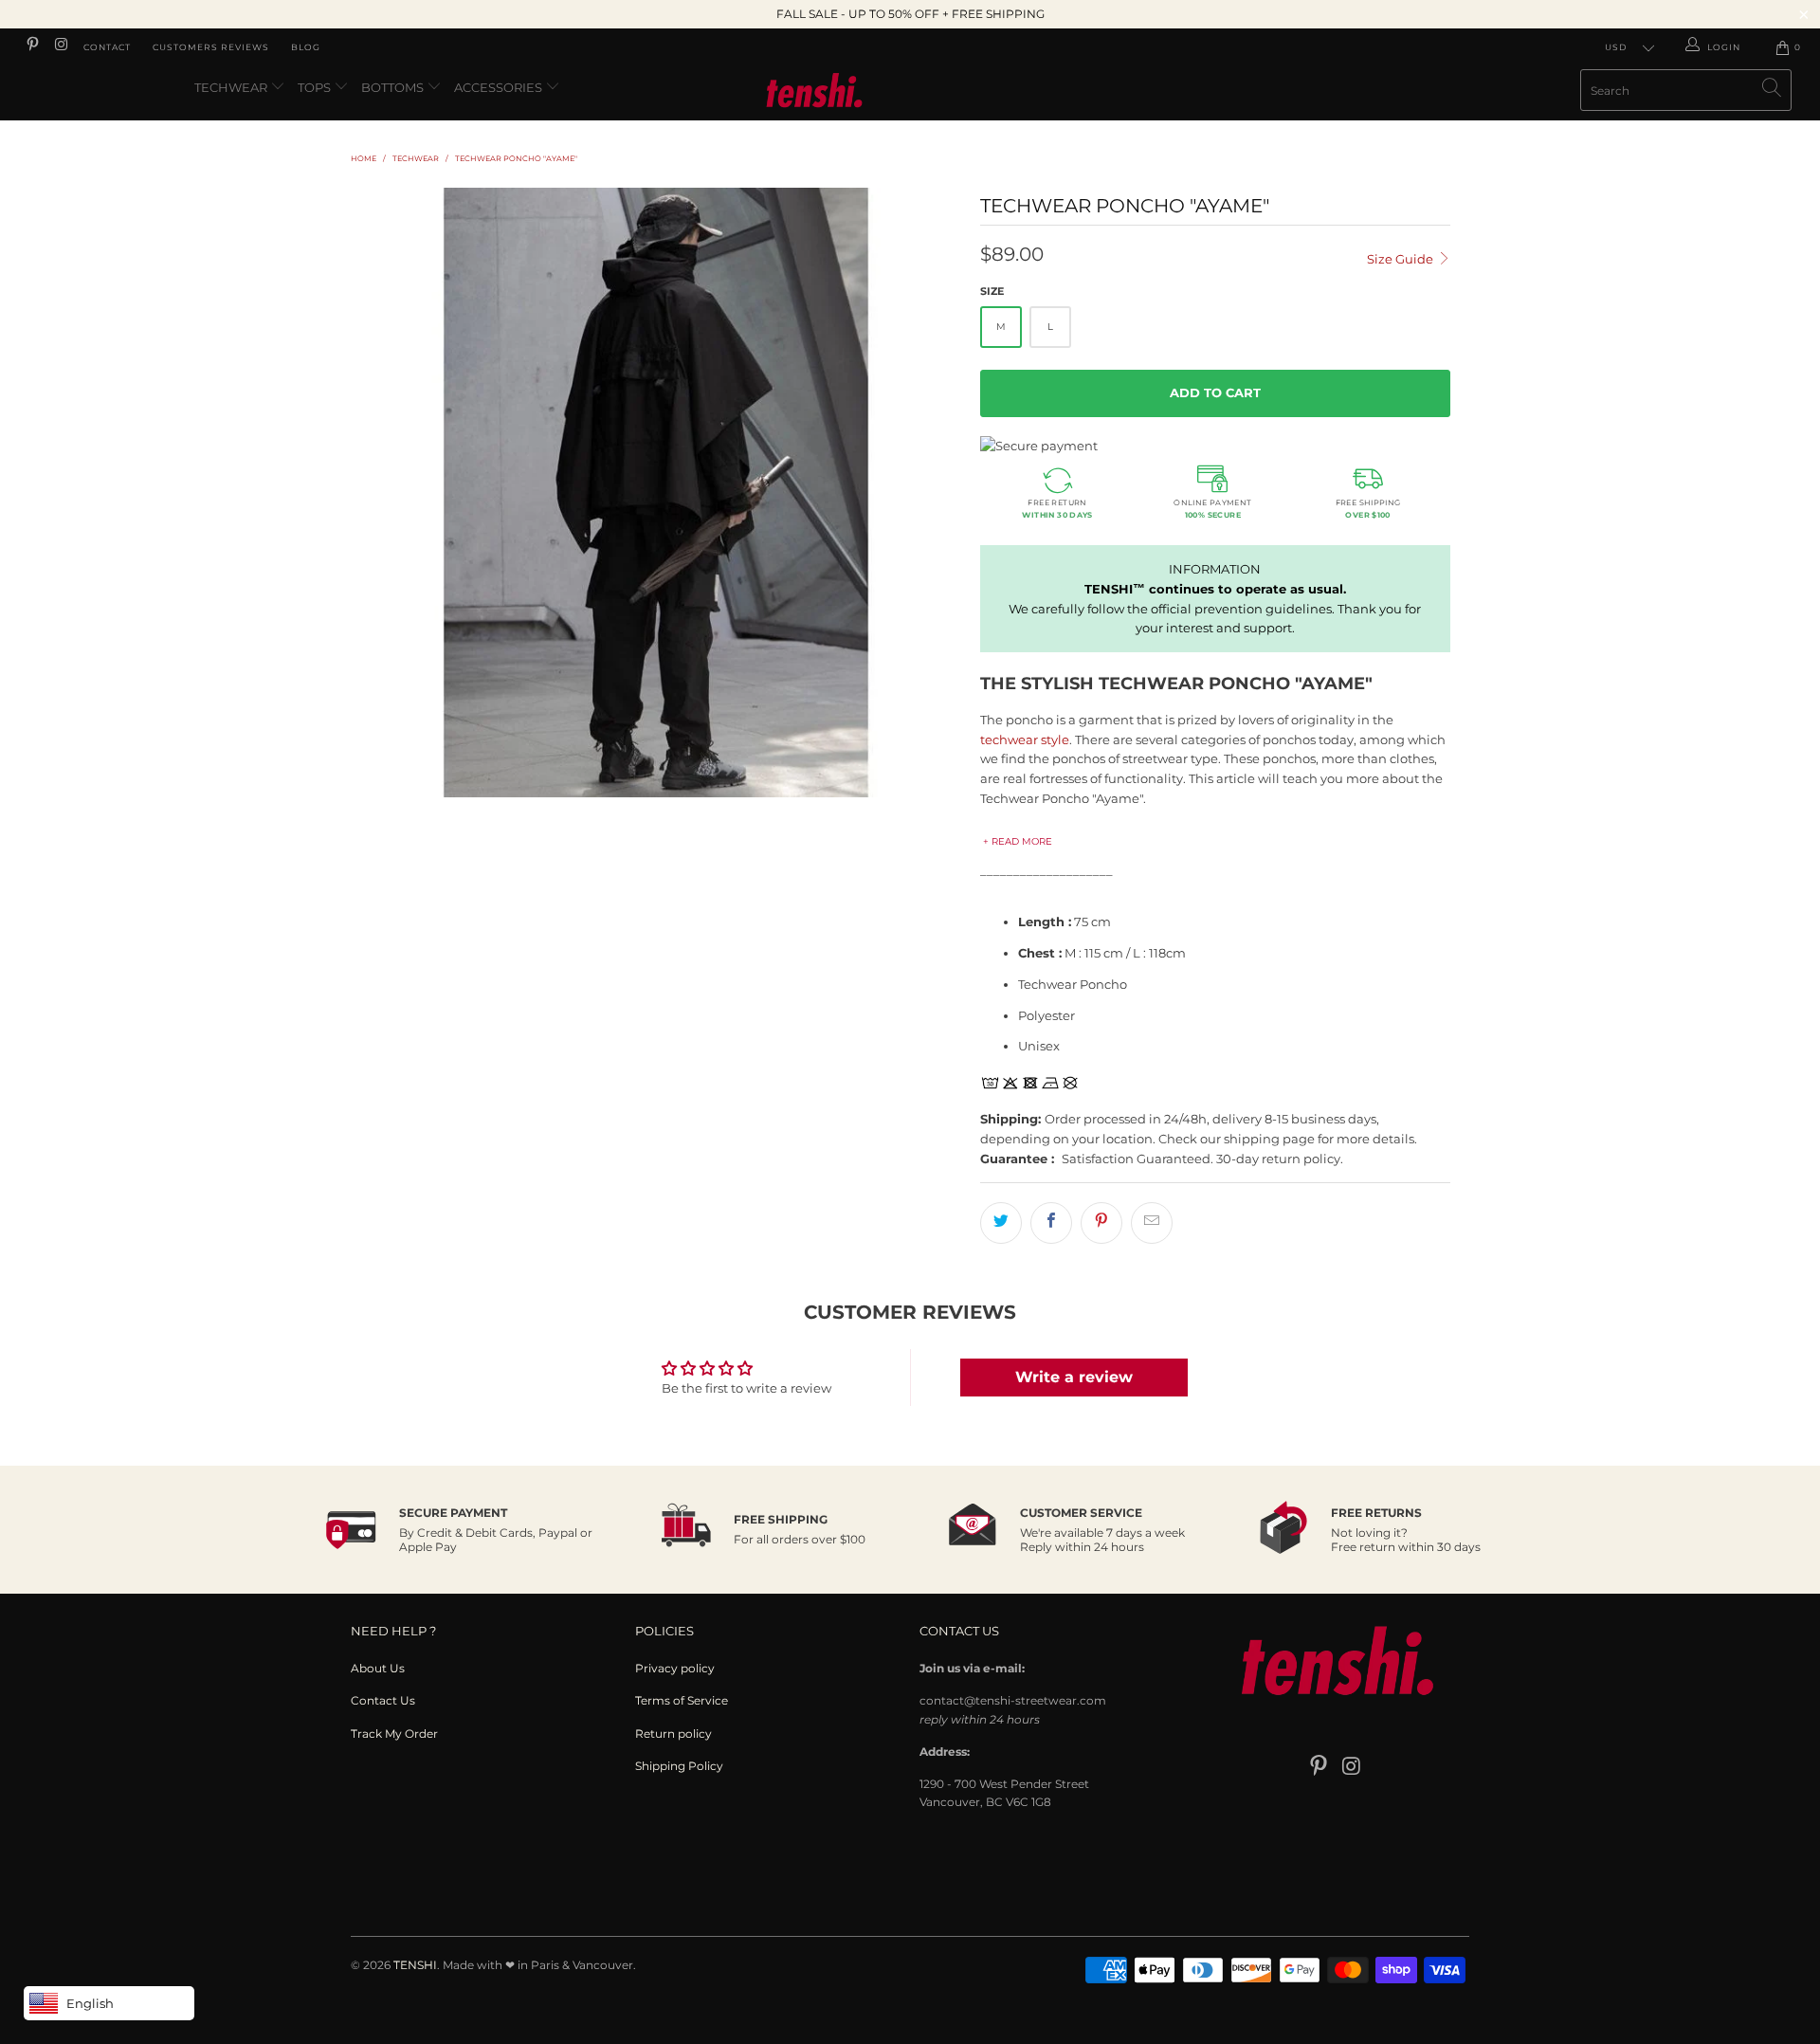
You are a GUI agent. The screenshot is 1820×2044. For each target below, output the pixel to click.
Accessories (500, 87)
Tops (316, 87)
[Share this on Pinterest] (1101, 1223)
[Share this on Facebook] (1051, 1223)
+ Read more (1018, 841)
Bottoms (394, 87)
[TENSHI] (910, 93)
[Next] (928, 493)
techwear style (1025, 739)
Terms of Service (682, 1700)
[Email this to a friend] (1152, 1223)
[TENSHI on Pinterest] (32, 47)
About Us (378, 1668)
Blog (306, 47)
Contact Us (383, 1700)
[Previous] (383, 493)
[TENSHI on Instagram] (60, 47)
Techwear (232, 87)
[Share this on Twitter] (1001, 1223)
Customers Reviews (211, 47)
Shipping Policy (679, 1766)
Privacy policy (675, 1668)
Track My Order (394, 1734)
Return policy (673, 1734)
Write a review (1074, 1377)
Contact (107, 47)
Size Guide (1401, 259)
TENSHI (415, 1965)
